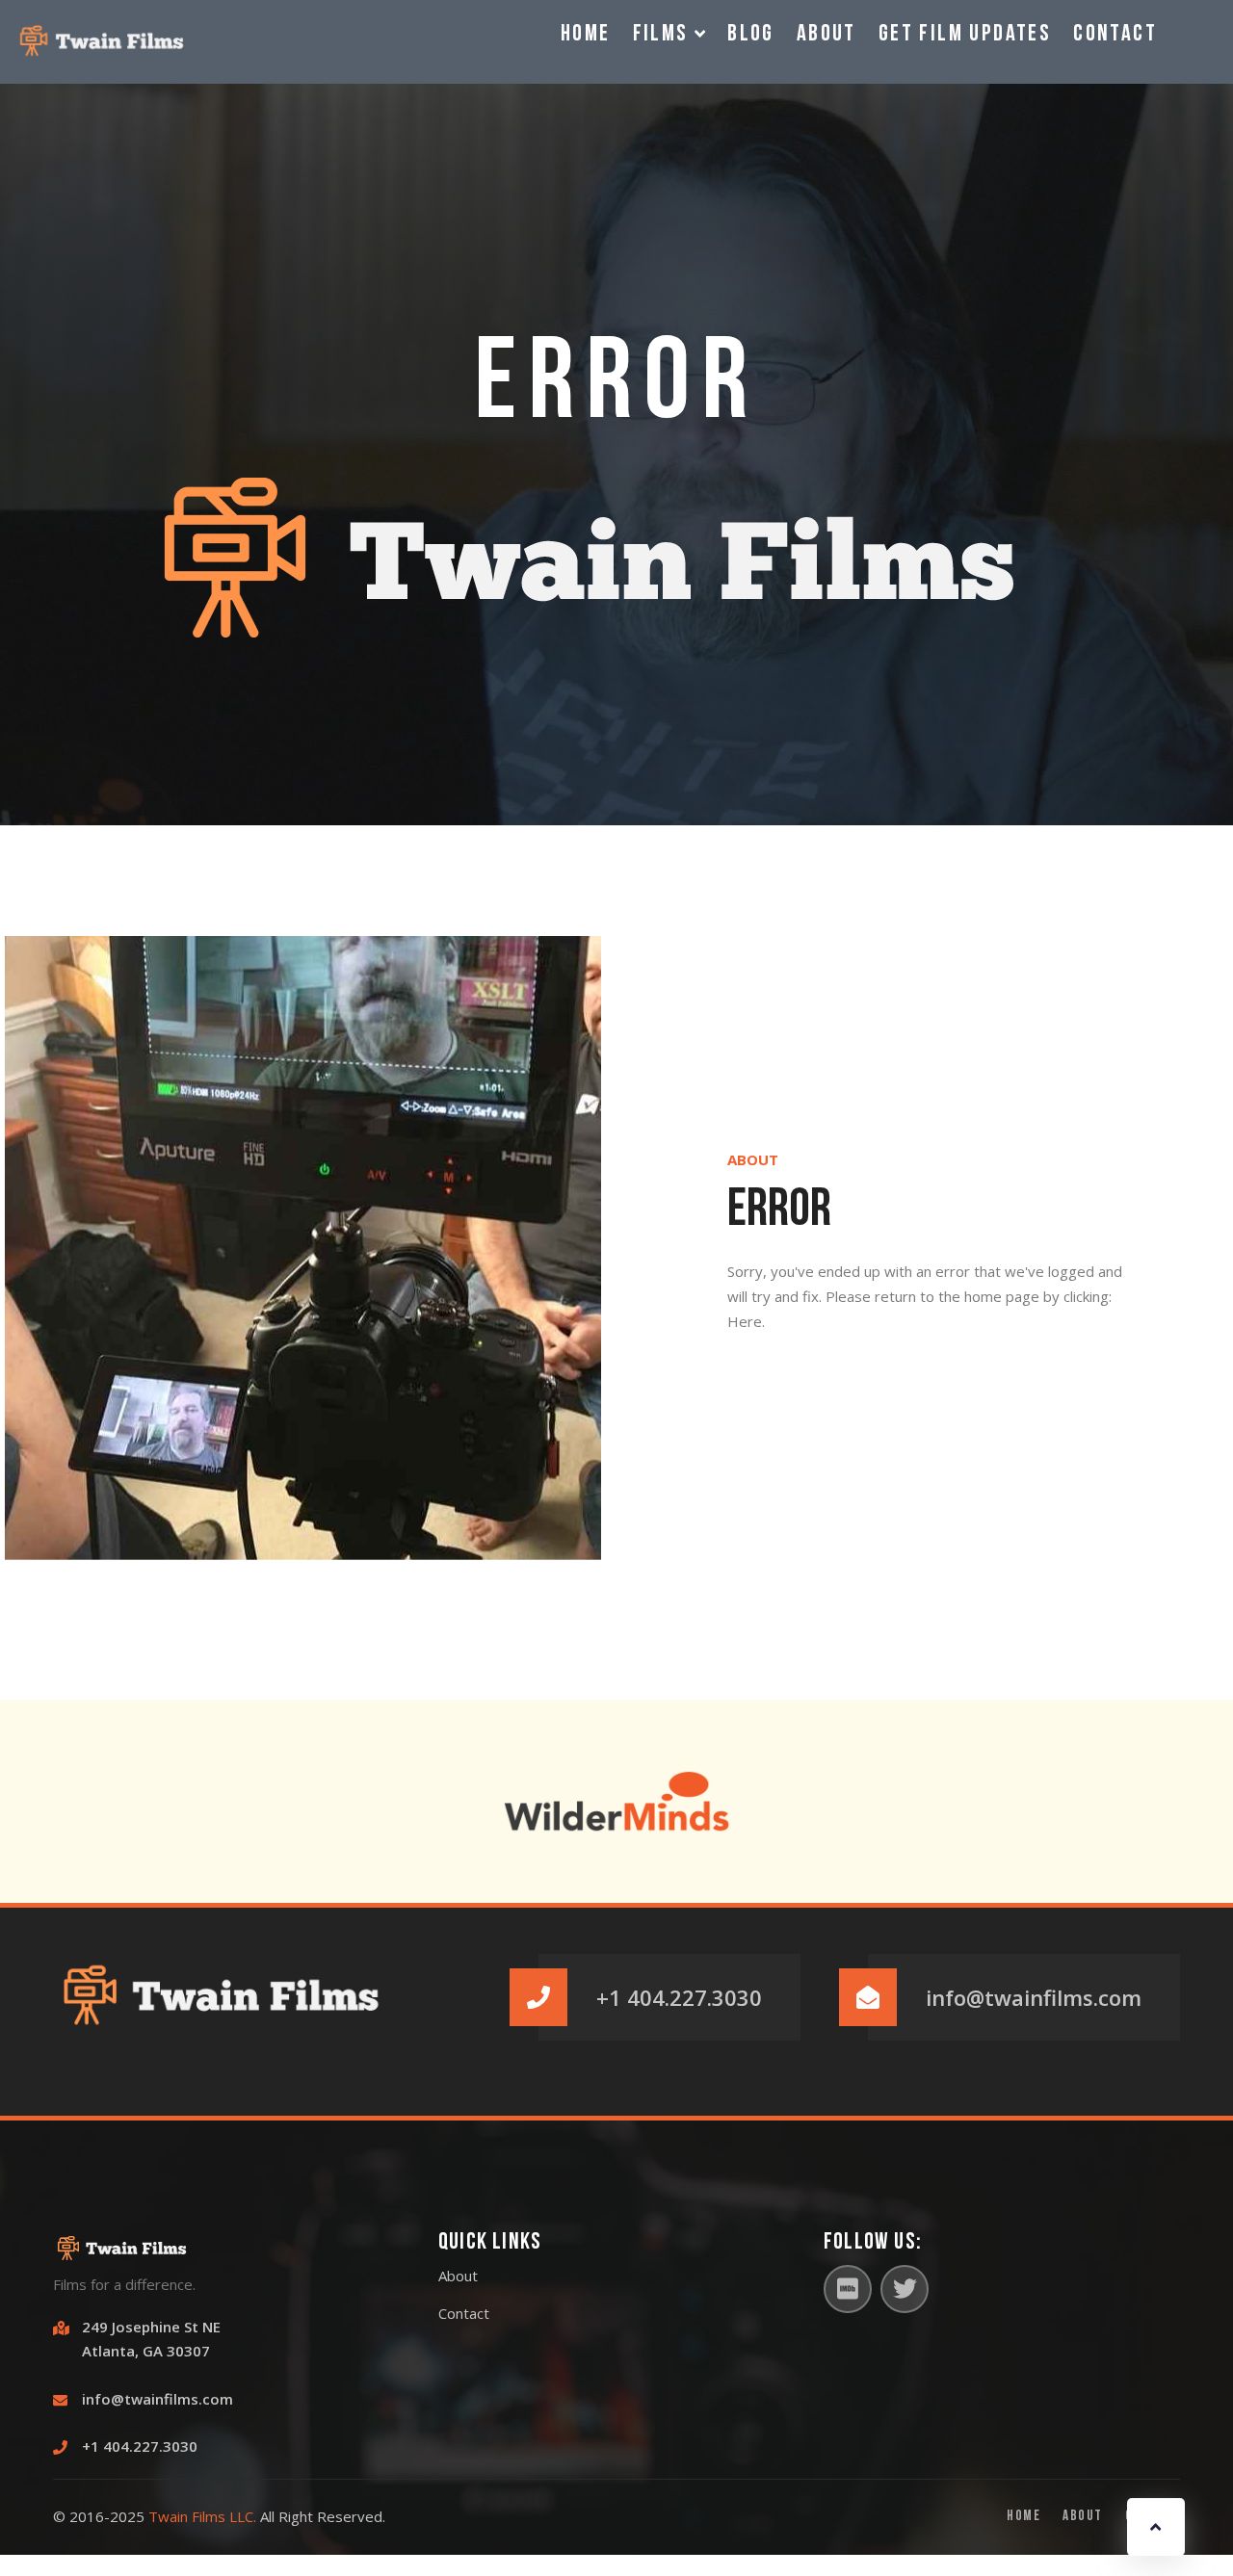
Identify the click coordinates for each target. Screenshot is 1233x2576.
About (826, 35)
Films (664, 35)
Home (586, 35)
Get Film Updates (965, 35)
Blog (751, 35)
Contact (1115, 35)
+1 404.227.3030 (679, 1997)
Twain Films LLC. (202, 2516)
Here (745, 1321)
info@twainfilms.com (1034, 1997)
